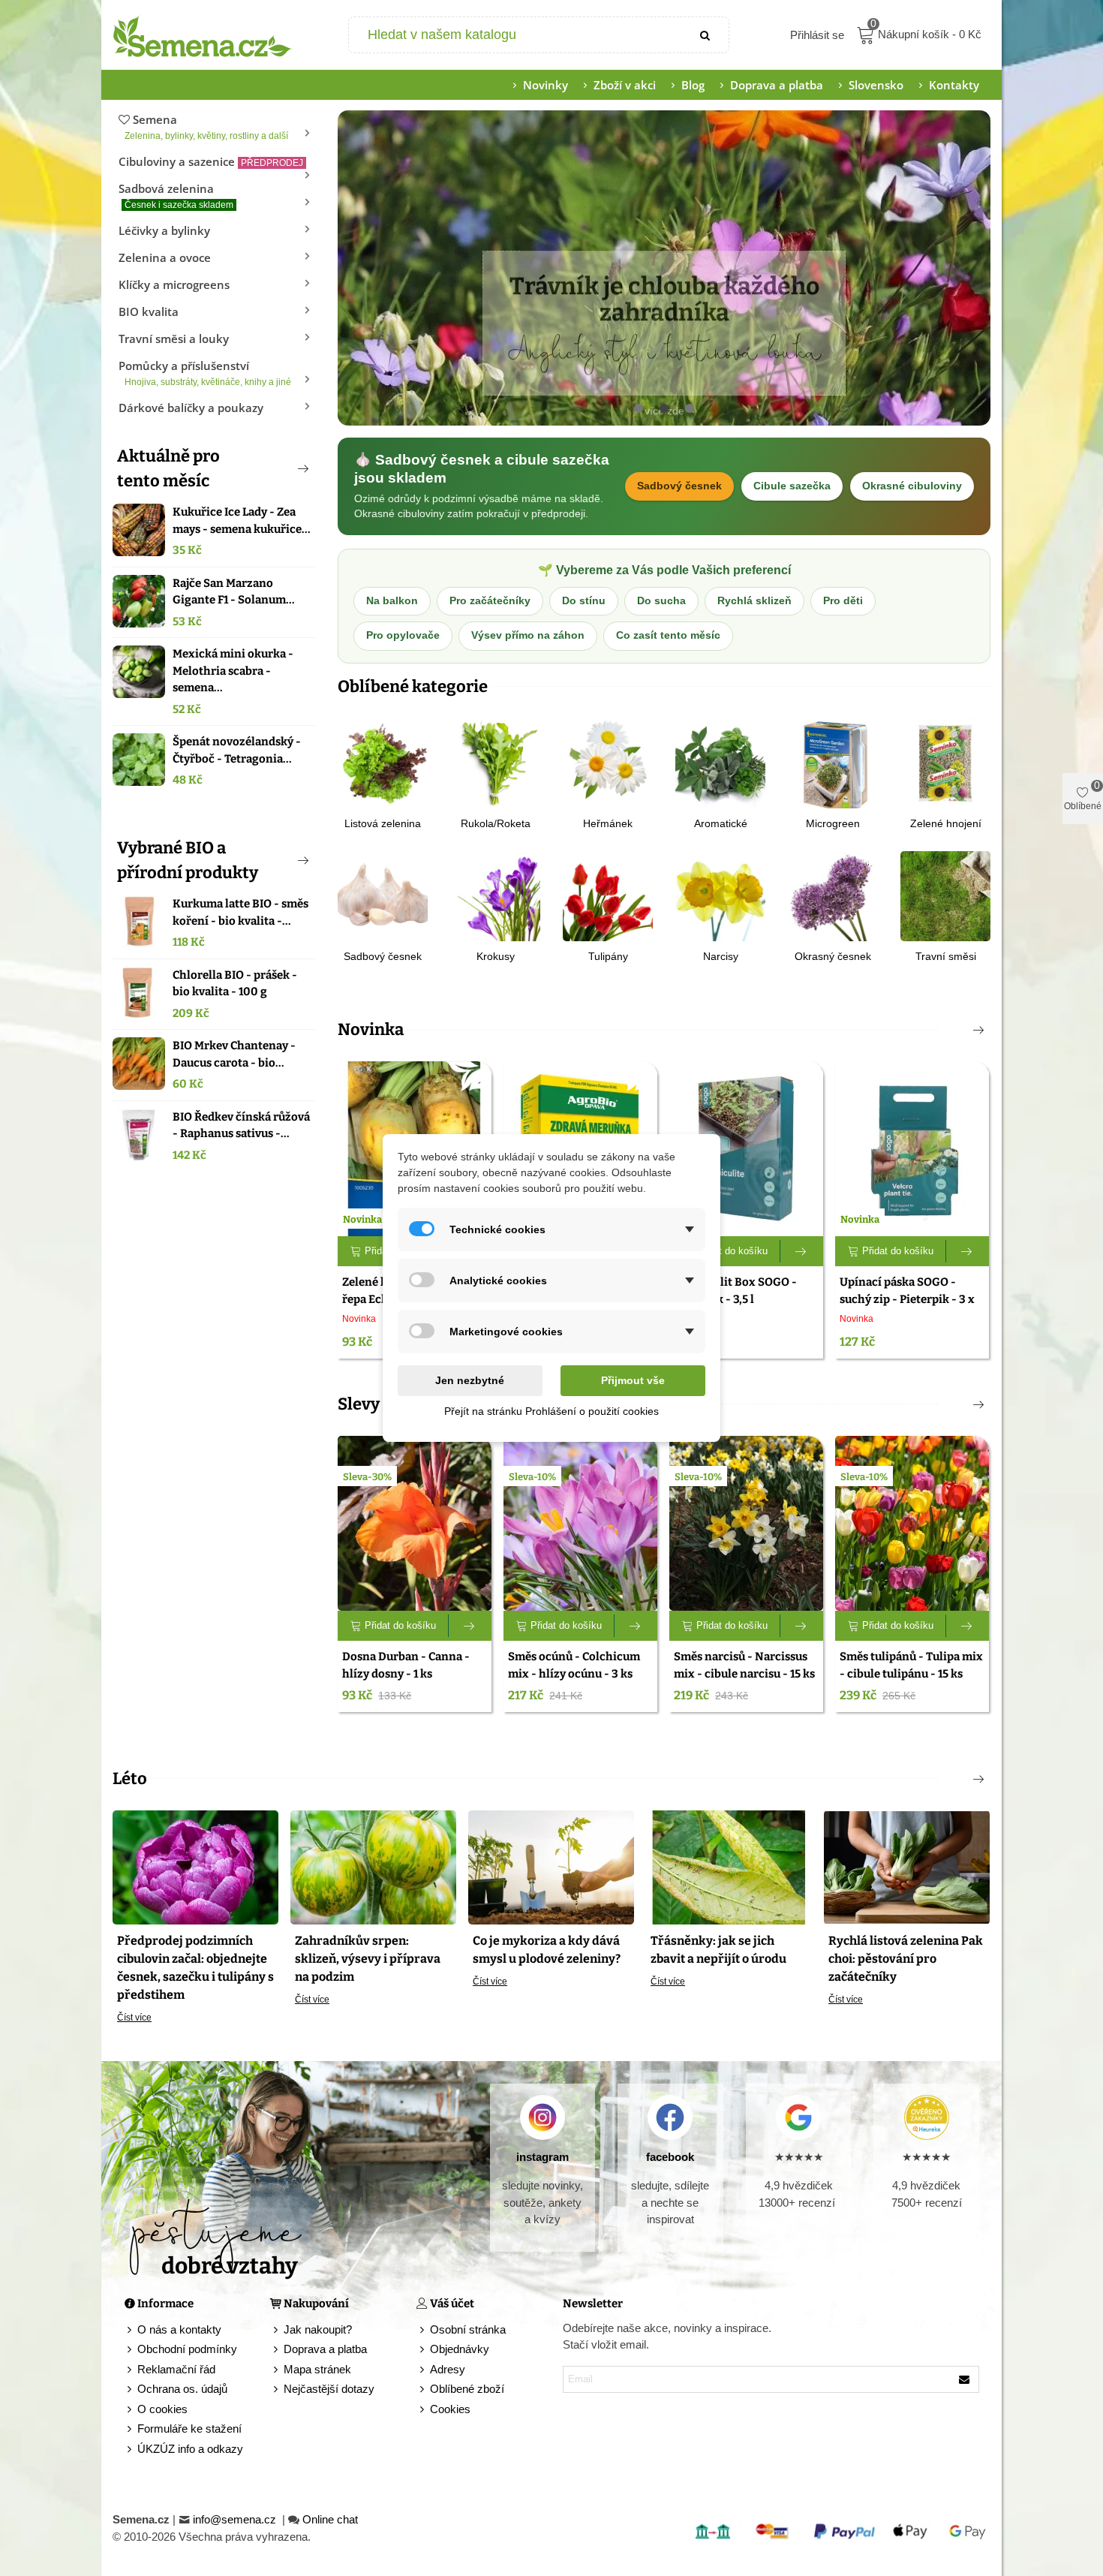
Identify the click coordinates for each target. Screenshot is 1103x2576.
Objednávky (460, 2349)
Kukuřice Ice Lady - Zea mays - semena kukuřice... (242, 521)
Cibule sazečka (792, 486)
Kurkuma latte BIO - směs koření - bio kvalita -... (240, 912)
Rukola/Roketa (496, 823)
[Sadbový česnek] (383, 895)
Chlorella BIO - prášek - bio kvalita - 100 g (235, 984)
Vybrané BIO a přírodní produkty (188, 860)
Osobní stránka (468, 2329)
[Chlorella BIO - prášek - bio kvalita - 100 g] (139, 993)
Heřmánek (608, 823)
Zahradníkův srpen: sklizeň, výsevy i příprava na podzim (368, 1959)
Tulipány (608, 956)
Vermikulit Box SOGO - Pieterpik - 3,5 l (735, 1291)
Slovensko (876, 85)
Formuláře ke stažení (189, 2429)
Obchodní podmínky (187, 2349)
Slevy (359, 1404)
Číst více (134, 2018)
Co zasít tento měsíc (668, 635)
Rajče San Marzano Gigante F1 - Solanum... (234, 592)
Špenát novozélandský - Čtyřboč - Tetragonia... (237, 750)
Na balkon (392, 601)
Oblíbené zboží (467, 2389)
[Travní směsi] (945, 895)
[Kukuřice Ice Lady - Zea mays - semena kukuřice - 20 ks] (139, 530)
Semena (206, 126)
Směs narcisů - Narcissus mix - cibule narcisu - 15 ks (744, 1665)
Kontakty (954, 85)
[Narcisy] (720, 895)
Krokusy (496, 956)
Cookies (450, 2409)
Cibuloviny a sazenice (211, 161)
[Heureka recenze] (926, 2117)
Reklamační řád (176, 2369)
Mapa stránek (317, 2369)
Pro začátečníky (490, 601)
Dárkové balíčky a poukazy (191, 408)
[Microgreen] (833, 762)
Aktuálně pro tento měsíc (168, 468)
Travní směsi (946, 956)
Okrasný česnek (833, 956)
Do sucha (661, 601)
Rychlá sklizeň (754, 601)
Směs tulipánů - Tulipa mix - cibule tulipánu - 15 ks (911, 1665)
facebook (670, 2157)
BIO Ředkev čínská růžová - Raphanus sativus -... (241, 1125)
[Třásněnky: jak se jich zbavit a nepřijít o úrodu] (729, 1866)
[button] (278, 468)
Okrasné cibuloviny (912, 486)
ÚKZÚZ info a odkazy (190, 2449)
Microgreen (833, 823)
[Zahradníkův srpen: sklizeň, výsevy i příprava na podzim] (373, 1866)
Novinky (545, 85)
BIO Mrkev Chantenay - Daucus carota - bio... (234, 1054)
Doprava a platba (777, 85)
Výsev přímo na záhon (528, 635)
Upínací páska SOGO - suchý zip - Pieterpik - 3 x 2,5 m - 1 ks (907, 1299)
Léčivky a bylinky (164, 230)
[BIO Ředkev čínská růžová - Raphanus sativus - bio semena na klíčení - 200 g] (139, 1135)
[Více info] (802, 1251)
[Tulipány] (608, 895)
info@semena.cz (236, 2519)
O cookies (162, 2409)
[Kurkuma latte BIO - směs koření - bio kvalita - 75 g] (139, 922)
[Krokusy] (495, 895)
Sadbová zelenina (176, 196)
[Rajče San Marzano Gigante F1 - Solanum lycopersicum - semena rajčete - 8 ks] (139, 601)
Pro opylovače (403, 635)
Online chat (330, 2519)
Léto (130, 1779)
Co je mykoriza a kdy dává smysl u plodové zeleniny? (547, 1950)
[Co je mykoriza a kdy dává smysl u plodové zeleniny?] (551, 1866)
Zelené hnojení (946, 823)
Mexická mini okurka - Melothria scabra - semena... (233, 671)
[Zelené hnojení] (945, 762)
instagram (542, 2157)
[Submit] (706, 35)
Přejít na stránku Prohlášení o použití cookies (551, 1411)
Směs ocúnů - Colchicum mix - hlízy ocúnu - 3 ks (574, 1665)
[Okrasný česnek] (833, 895)
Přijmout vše (633, 1380)
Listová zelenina (383, 823)
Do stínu (584, 601)
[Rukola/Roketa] (495, 762)
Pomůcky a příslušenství (205, 373)
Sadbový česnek (679, 486)
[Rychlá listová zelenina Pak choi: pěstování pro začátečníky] (907, 1866)
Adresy (448, 2369)
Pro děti (843, 601)
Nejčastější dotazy (329, 2389)
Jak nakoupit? (318, 2329)
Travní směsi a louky (174, 339)
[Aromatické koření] (720, 762)
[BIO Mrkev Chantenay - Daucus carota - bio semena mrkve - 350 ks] (139, 1064)
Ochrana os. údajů (182, 2389)
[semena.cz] (203, 35)
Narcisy (721, 956)
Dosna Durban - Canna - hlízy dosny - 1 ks (406, 1665)
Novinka (371, 1029)
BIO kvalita (149, 311)
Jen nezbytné (470, 1380)
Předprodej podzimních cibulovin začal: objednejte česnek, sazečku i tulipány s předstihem (195, 1968)
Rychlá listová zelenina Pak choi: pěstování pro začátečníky (906, 1959)
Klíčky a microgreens (174, 284)
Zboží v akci (625, 85)
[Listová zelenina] (383, 762)
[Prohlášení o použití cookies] (423, 2410)
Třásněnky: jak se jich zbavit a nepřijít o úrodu (718, 1950)
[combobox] (517, 35)
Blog (693, 85)
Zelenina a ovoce (165, 257)
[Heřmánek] (608, 762)
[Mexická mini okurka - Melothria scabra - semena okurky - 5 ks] (139, 672)
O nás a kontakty (179, 2329)
